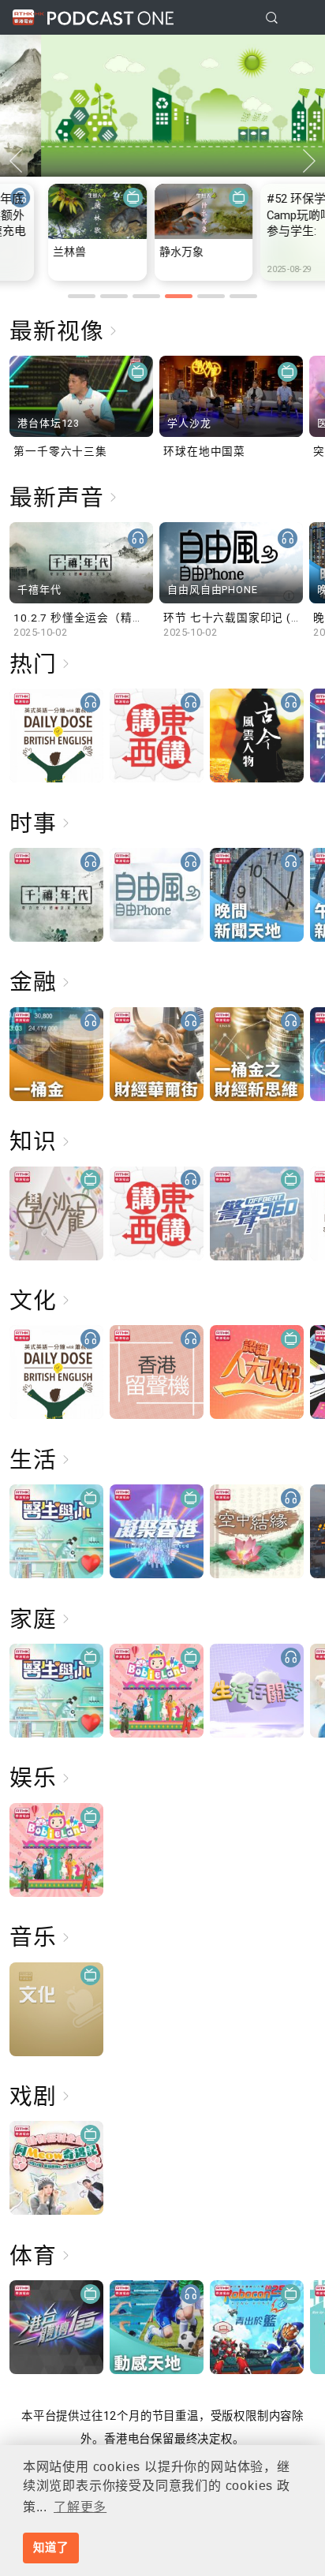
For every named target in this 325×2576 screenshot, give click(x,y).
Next (309, 161)
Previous (16, 161)
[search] (272, 18)
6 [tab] (243, 296)
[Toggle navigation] (301, 18)
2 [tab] (114, 296)
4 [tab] (179, 296)
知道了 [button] (50, 2548)
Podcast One (110, 18)
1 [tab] (82, 296)
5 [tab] (211, 296)
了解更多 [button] (80, 2507)
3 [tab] (146, 296)
